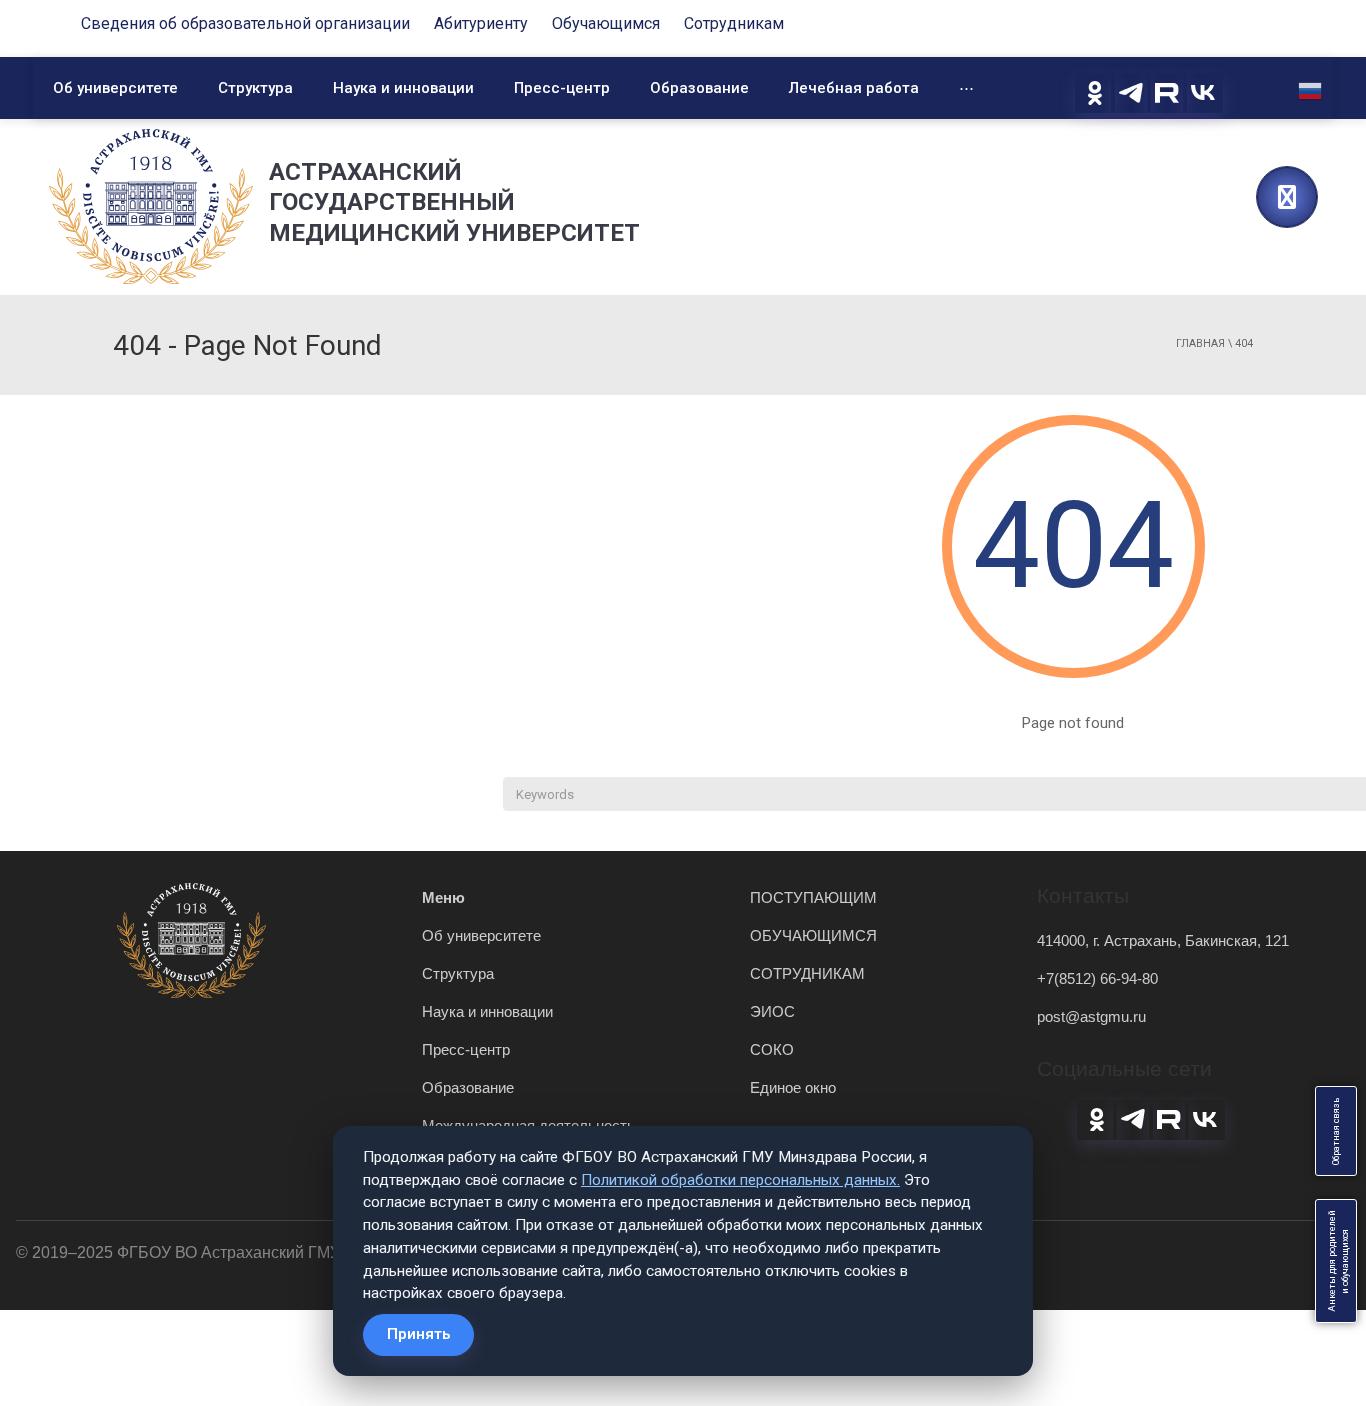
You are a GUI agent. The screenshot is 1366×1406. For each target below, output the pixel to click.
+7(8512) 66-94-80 (1097, 978)
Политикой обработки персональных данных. (740, 1180)
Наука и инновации (403, 88)
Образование (699, 88)
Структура (255, 88)
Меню (443, 897)
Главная (1200, 343)
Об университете (115, 88)
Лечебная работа (854, 88)
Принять (418, 1334)
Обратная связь (1336, 1131)
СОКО (772, 1049)
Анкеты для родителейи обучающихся (1338, 1261)
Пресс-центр (562, 88)
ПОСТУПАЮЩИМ (813, 897)
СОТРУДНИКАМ (807, 973)
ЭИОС (772, 1011)
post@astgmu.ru (1091, 1016)
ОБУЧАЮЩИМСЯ (813, 935)
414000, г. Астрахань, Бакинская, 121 (1163, 940)
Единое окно (793, 1087)
